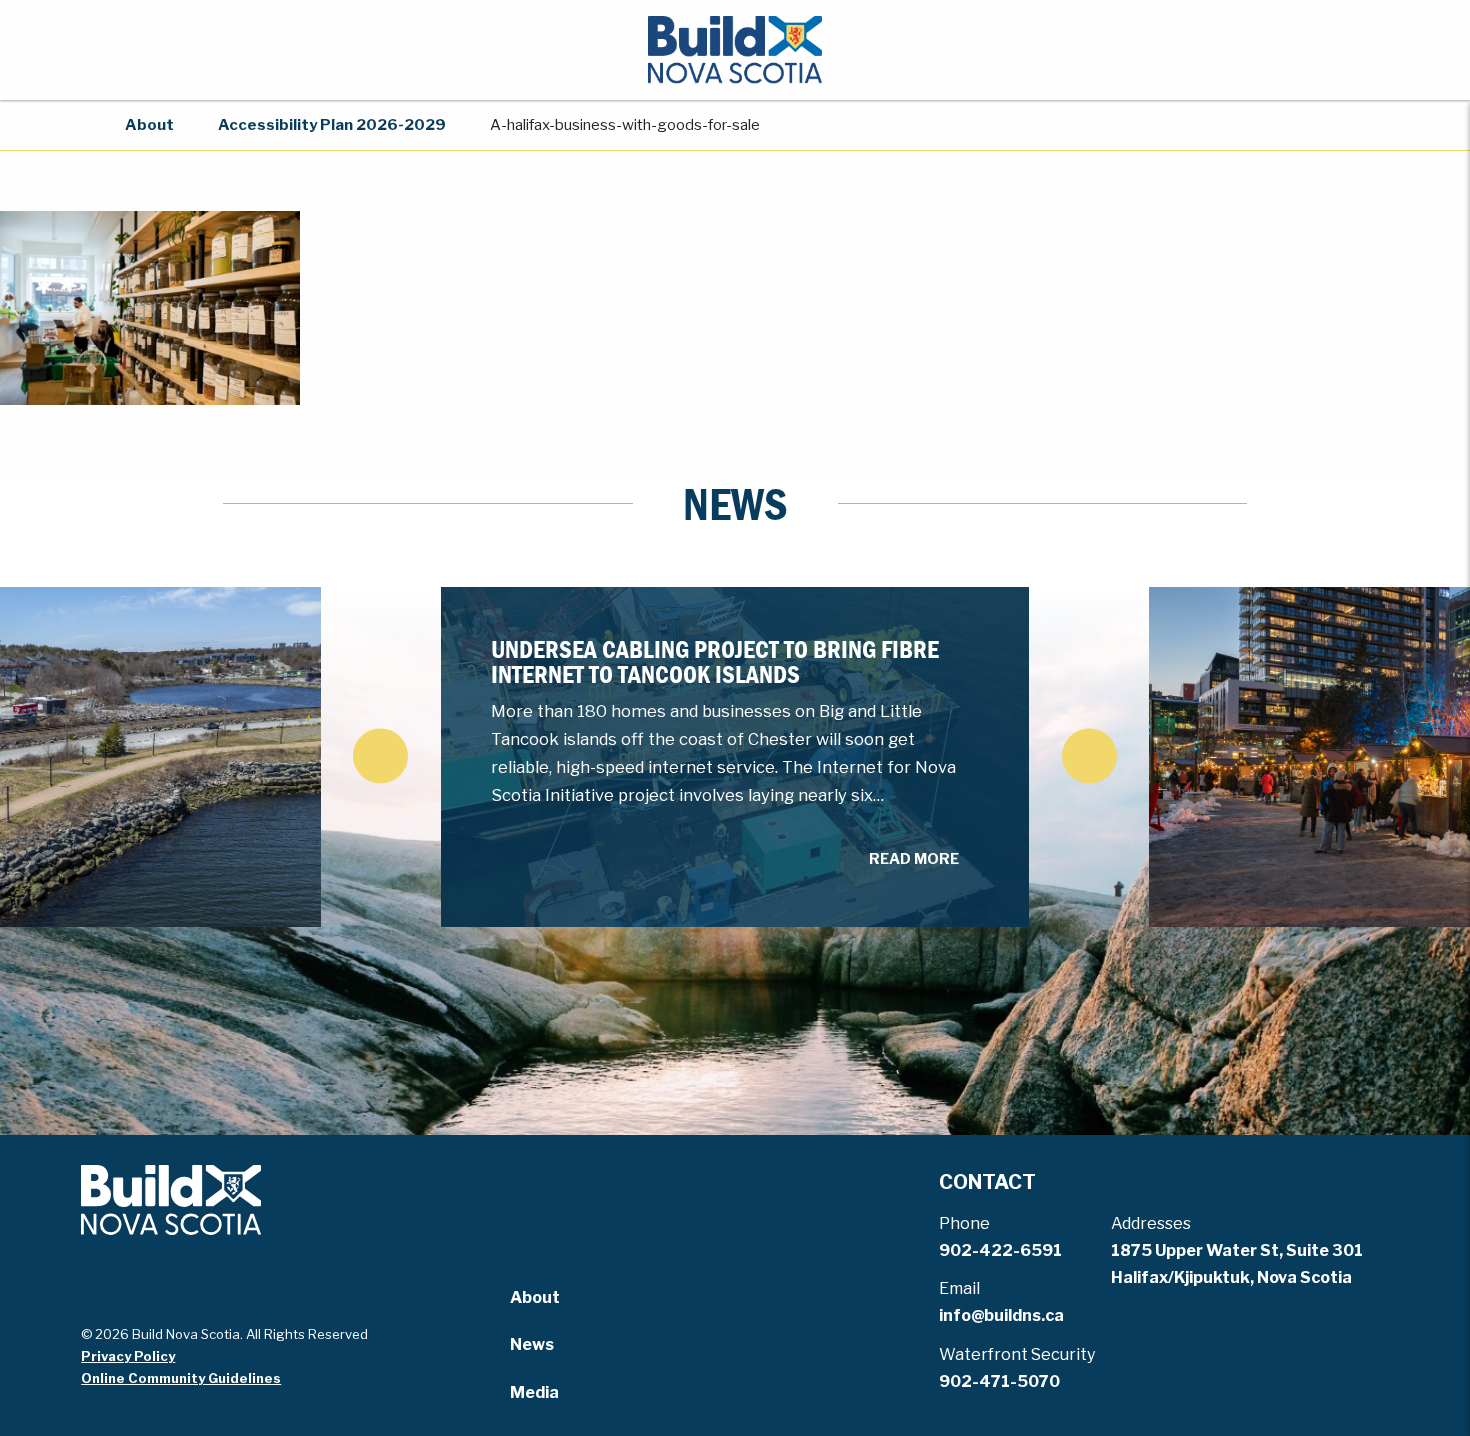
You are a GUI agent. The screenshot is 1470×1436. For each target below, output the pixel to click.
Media (534, 1392)
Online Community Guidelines (181, 1378)
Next (1089, 755)
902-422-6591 (1000, 1250)
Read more (914, 859)
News (532, 1344)
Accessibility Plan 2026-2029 (332, 125)
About (149, 125)
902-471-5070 (999, 1381)
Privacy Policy (128, 1356)
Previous (380, 755)
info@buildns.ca (1001, 1315)
